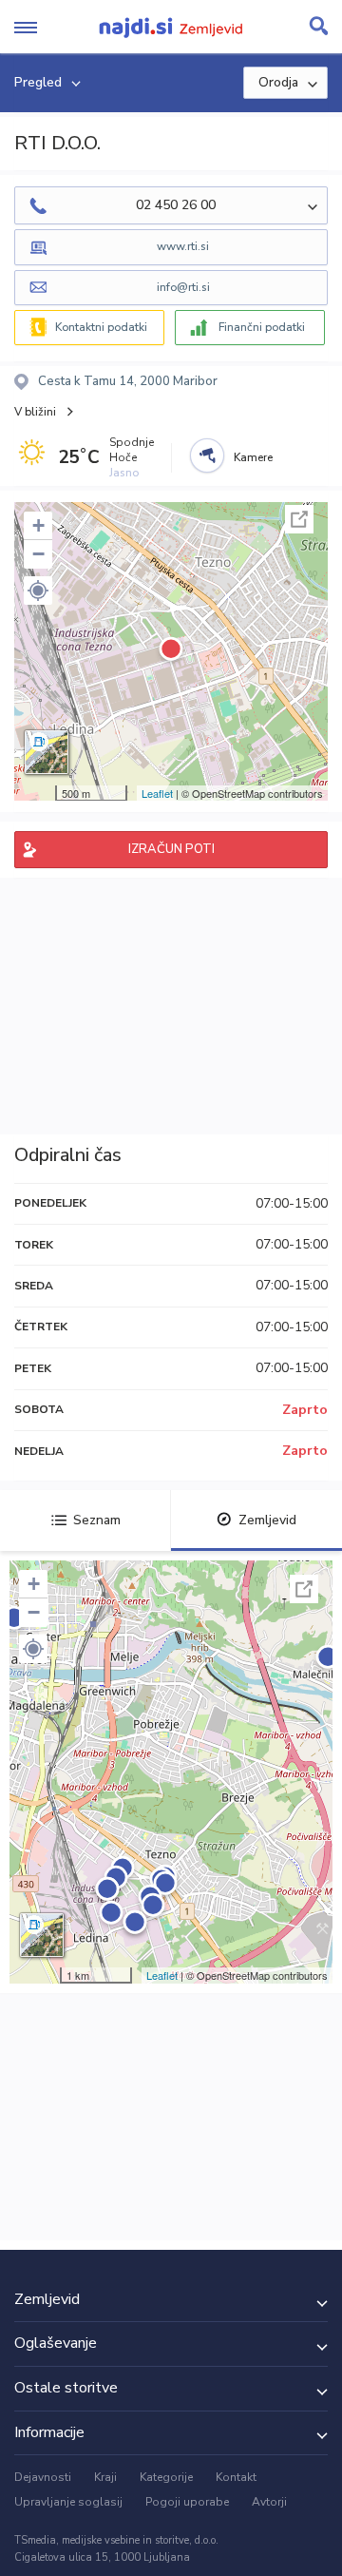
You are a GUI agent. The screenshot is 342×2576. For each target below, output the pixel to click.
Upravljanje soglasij (68, 2502)
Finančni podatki (262, 327)
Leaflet (157, 793)
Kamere (253, 457)
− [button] (38, 554)
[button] (38, 591)
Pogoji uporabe (187, 2502)
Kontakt (236, 2477)
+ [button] (38, 525)
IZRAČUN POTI (171, 849)
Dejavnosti (43, 2477)
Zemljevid (267, 1520)
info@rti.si (183, 287)
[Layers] (47, 752)
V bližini (35, 412)
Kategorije (166, 2477)
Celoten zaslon (299, 519)
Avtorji (269, 2502)
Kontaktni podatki (101, 327)
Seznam (97, 1520)
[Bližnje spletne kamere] (207, 455)
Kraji (105, 2477)
